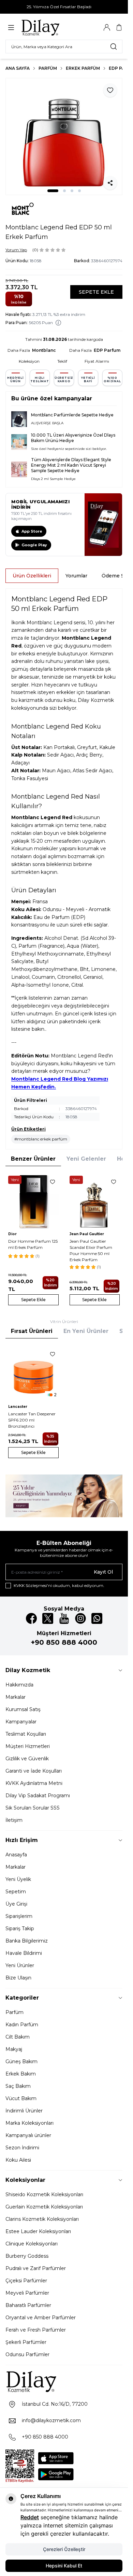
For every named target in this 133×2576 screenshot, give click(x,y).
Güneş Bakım (21, 2061)
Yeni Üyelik (18, 1879)
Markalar (16, 1697)
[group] (64, 137)
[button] (53, 191)
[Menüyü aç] (11, 28)
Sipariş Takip (20, 1928)
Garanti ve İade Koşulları (34, 1771)
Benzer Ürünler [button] (33, 1159)
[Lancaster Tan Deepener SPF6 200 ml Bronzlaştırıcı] (33, 1373)
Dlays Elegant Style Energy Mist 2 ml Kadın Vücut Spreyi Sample (71, 465)
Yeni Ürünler (20, 1965)
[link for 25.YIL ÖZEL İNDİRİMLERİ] (64, 1496)
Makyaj (14, 2049)
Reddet (30, 2517)
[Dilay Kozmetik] (64, 2381)
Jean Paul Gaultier (87, 1234)
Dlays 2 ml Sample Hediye (53, 479)
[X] (48, 1618)
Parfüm (48, 68)
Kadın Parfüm (22, 2025)
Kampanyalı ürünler (28, 2135)
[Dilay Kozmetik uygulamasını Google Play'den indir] (56, 2474)
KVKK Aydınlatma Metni (34, 1783)
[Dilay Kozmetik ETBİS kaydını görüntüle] (20, 2466)
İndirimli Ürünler (24, 2111)
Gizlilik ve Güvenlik (27, 1759)
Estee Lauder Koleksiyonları (38, 2231)
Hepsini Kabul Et (64, 2566)
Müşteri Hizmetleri (28, 1746)
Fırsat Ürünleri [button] (32, 1331)
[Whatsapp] (97, 1618)
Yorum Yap (16, 250)
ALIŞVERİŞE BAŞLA (47, 423)
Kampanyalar (21, 1722)
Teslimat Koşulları (26, 1734)
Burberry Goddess (27, 2256)
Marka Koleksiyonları (29, 2123)
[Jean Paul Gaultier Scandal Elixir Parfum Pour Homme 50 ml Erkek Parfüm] (95, 1201)
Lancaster (18, 1407)
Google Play (34, 545)
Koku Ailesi (18, 2160)
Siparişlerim (19, 1916)
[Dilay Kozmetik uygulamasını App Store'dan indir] (56, 2458)
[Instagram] (80, 1618)
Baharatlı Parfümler (28, 2305)
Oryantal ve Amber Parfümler (41, 2318)
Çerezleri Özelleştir (64, 2549)
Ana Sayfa (18, 68)
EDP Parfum (107, 350)
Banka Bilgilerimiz (27, 1941)
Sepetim (16, 1892)
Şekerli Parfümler (26, 2342)
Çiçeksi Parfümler (26, 2281)
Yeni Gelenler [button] (86, 1159)
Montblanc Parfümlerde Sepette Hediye (72, 415)
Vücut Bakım (21, 2098)
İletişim (14, 1820)
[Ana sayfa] (54, 27)
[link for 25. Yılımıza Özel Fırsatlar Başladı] (64, 7)
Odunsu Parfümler (27, 2354)
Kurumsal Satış (23, 1709)
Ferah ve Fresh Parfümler (36, 2330)
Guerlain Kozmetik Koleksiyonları (44, 2207)
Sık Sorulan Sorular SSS (33, 1808)
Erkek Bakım (21, 2074)
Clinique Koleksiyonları (32, 2244)
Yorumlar (76, 576)
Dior (12, 1234)
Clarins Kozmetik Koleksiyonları (42, 2219)
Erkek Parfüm (83, 68)
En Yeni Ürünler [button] (86, 1331)
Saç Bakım (18, 2086)
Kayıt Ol (103, 1572)
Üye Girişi (16, 1904)
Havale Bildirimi (24, 1953)
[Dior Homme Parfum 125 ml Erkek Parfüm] (33, 1201)
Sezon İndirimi (22, 2148)
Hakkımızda (19, 1685)
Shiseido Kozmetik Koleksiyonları (44, 2194)
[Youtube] (64, 1618)
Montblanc (44, 350)
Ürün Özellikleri (32, 576)
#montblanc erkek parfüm (41, 1139)
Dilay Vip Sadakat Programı (38, 1796)
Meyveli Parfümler (27, 2293)
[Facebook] (31, 1618)
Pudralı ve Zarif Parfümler (36, 2268)
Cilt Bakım (18, 2037)
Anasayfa (16, 1855)
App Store (32, 531)
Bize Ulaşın (18, 1978)
